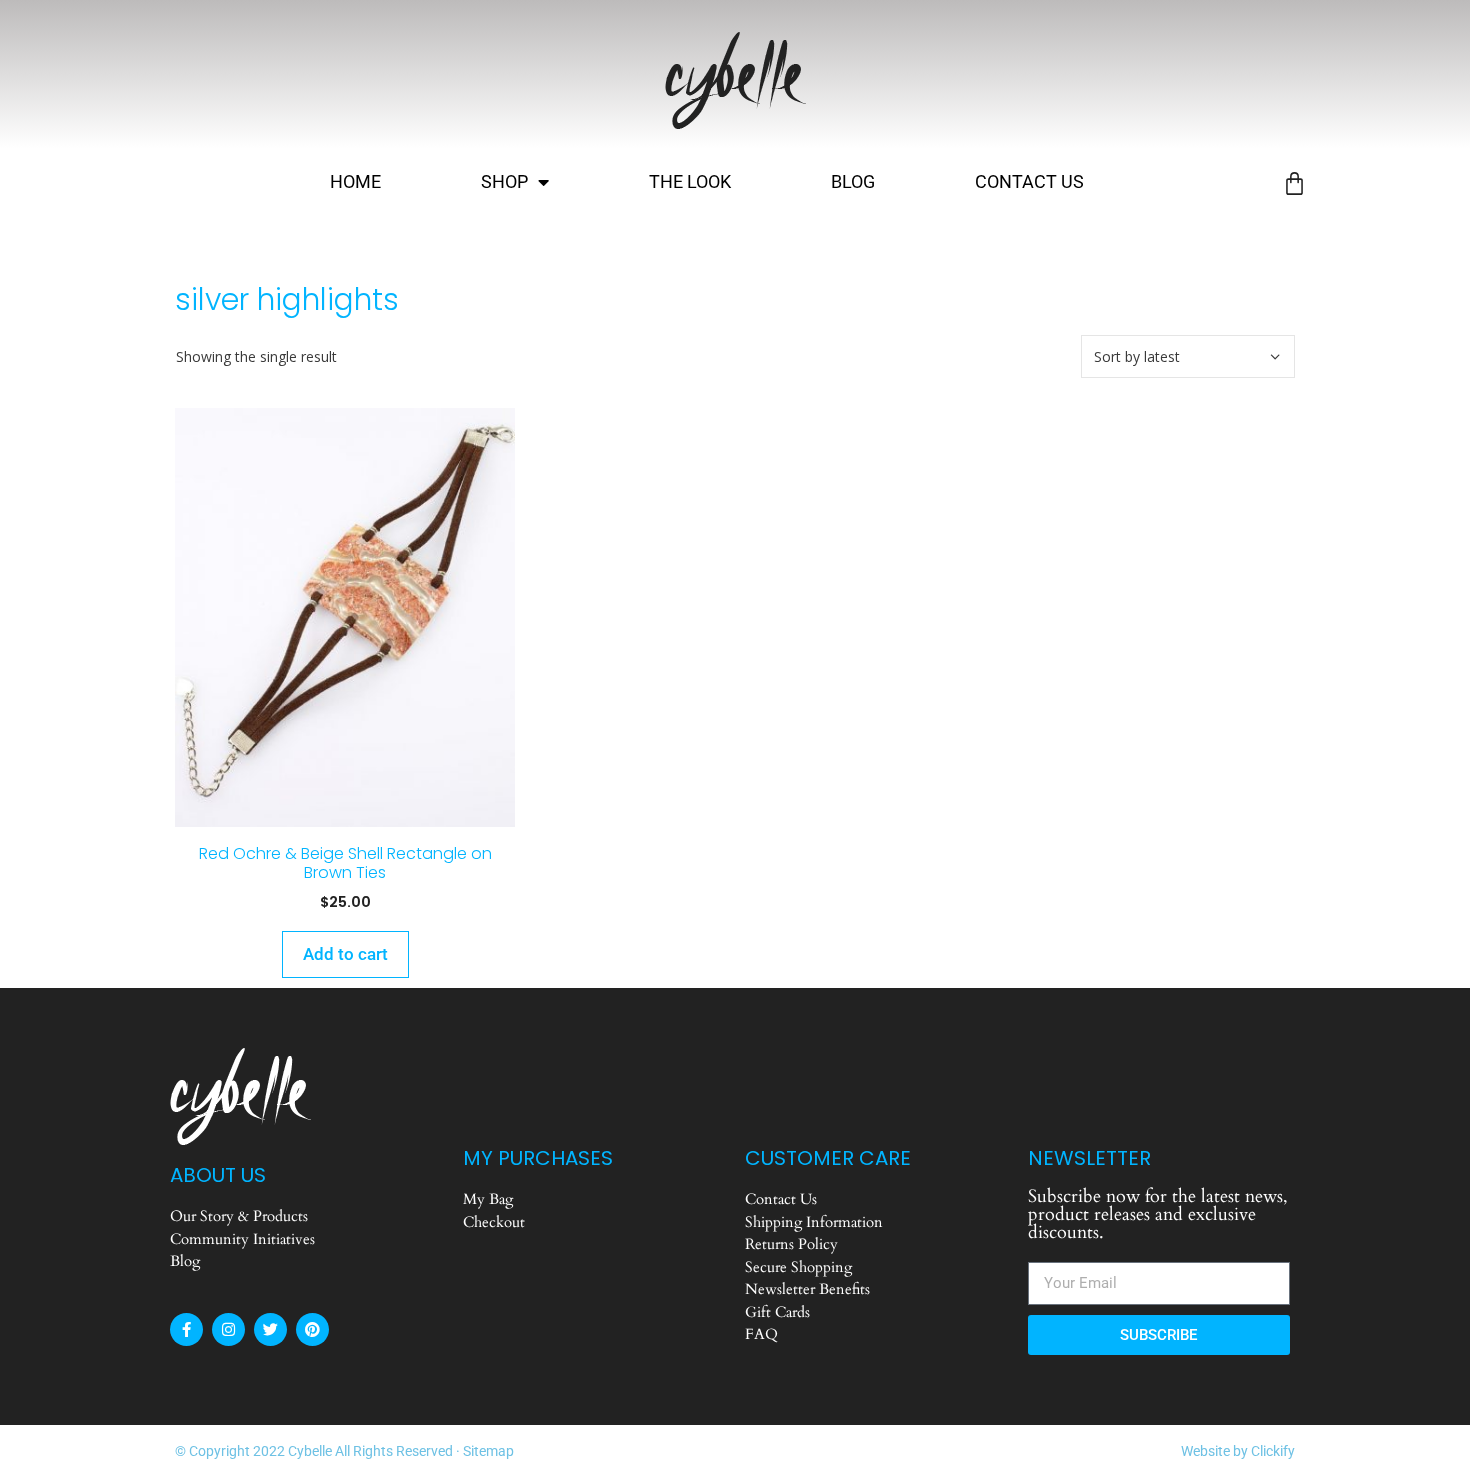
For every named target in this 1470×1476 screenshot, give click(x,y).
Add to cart (345, 954)
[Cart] (1294, 183)
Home (355, 181)
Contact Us (1029, 181)
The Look (690, 181)
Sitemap (488, 1451)
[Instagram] (228, 1329)
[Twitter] (270, 1329)
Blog (853, 181)
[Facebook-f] (186, 1329)
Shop (504, 181)
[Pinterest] (312, 1329)
